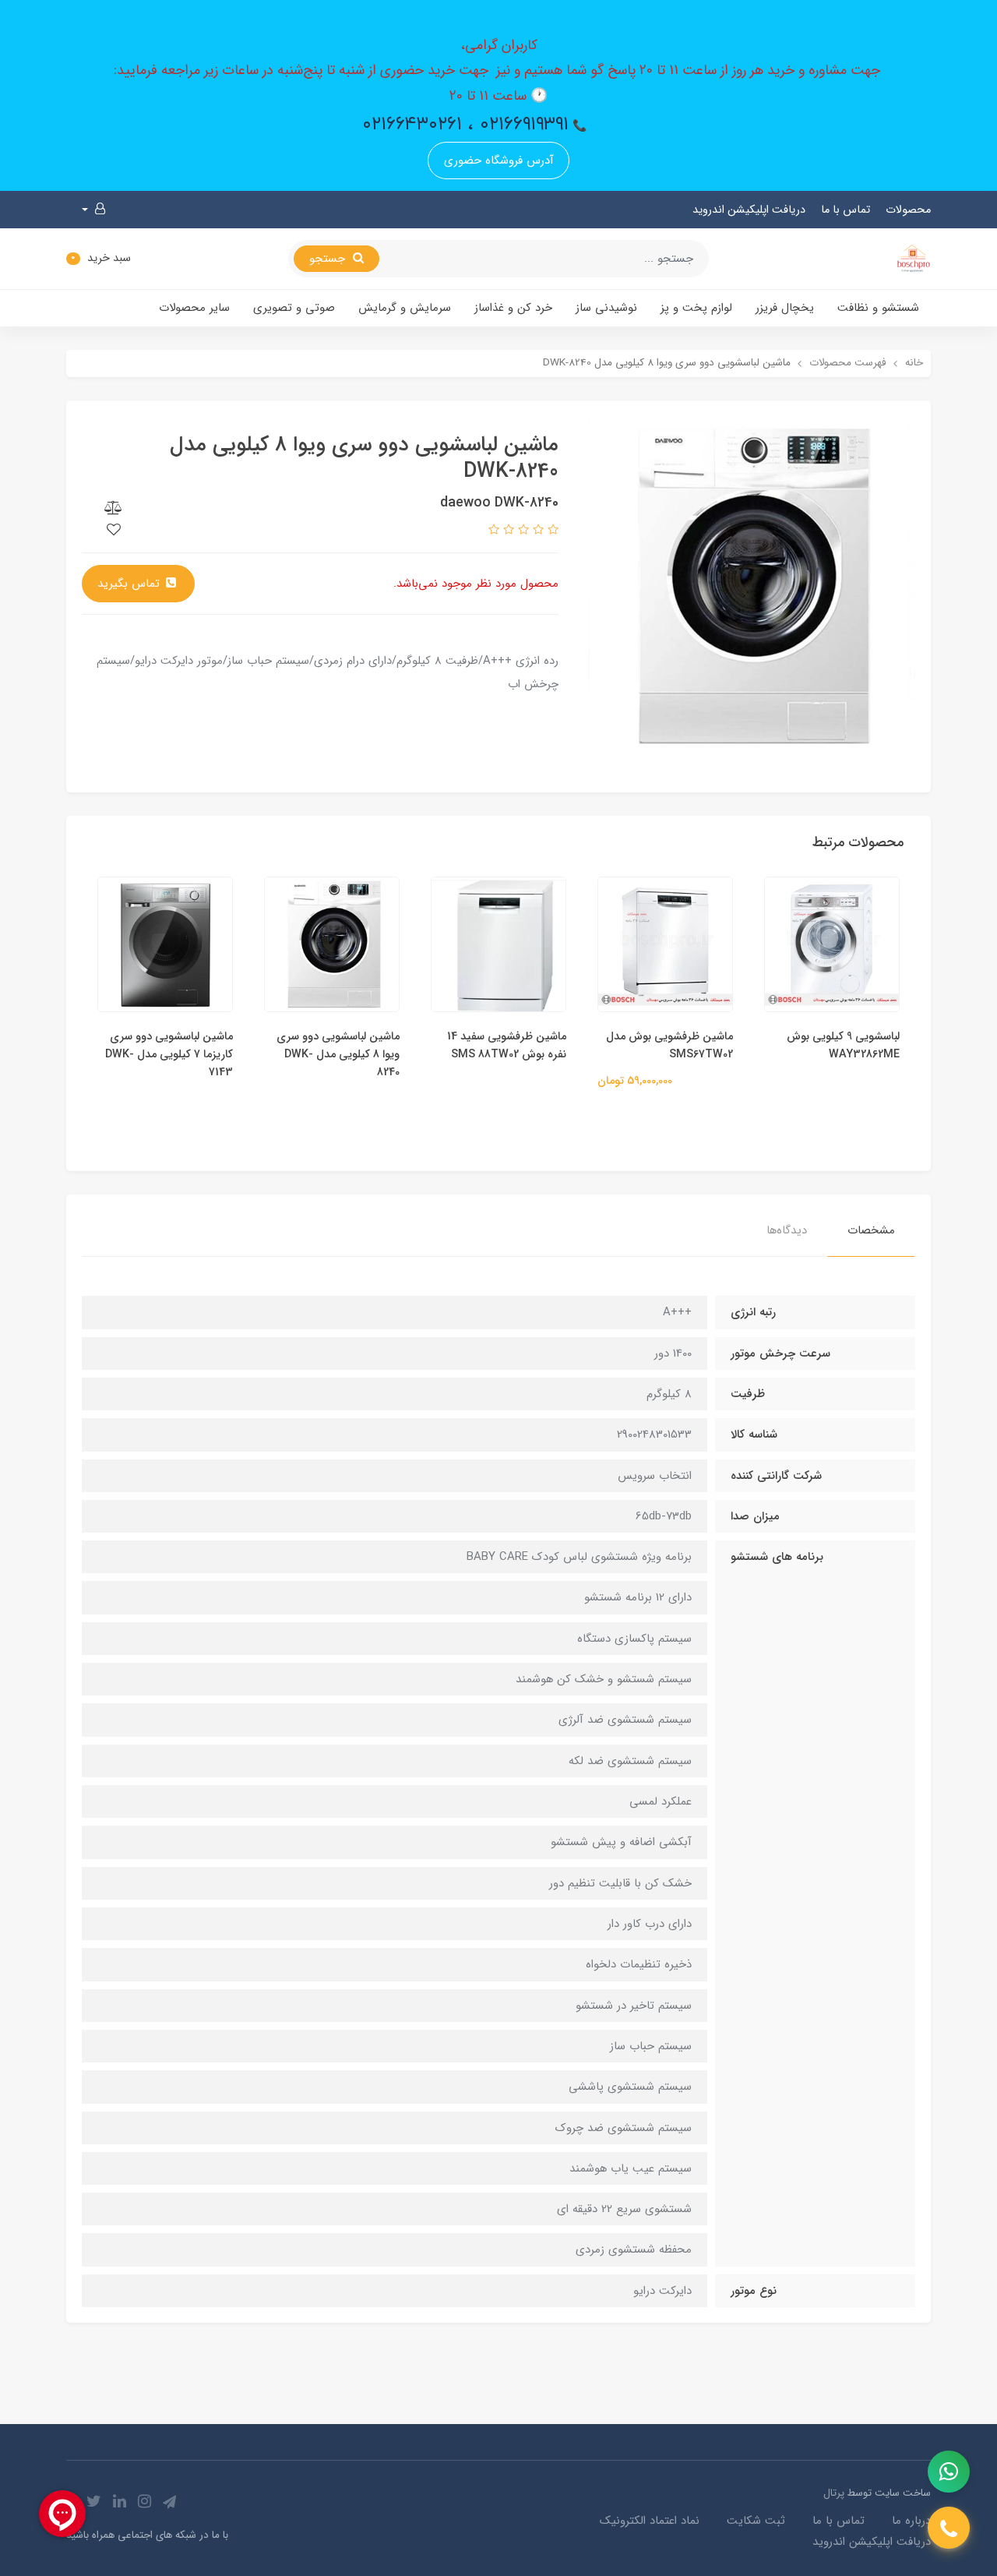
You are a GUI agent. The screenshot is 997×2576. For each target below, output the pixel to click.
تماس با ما (846, 210)
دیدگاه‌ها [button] (787, 1230)
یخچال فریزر (785, 308)
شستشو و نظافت (878, 308)
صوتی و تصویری (294, 308)
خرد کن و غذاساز (513, 308)
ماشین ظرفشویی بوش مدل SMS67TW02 (669, 1046)
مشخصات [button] (871, 1230)
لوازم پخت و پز (696, 308)
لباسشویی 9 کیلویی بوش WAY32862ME (843, 1046)
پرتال (834, 2493)
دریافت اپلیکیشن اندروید (749, 210)
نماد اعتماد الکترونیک (650, 2521)
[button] (93, 210)
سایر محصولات (194, 308)
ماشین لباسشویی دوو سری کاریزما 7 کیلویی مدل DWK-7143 (169, 1055)
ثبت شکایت (756, 2521)
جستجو (329, 259)
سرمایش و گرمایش (405, 308)
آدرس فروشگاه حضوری (499, 161)
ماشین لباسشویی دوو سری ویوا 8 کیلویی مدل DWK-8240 (338, 1055)
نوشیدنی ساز (606, 308)
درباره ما (911, 2521)
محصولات (908, 210)
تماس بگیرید (130, 584)
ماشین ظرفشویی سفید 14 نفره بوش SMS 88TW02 (507, 1046)
